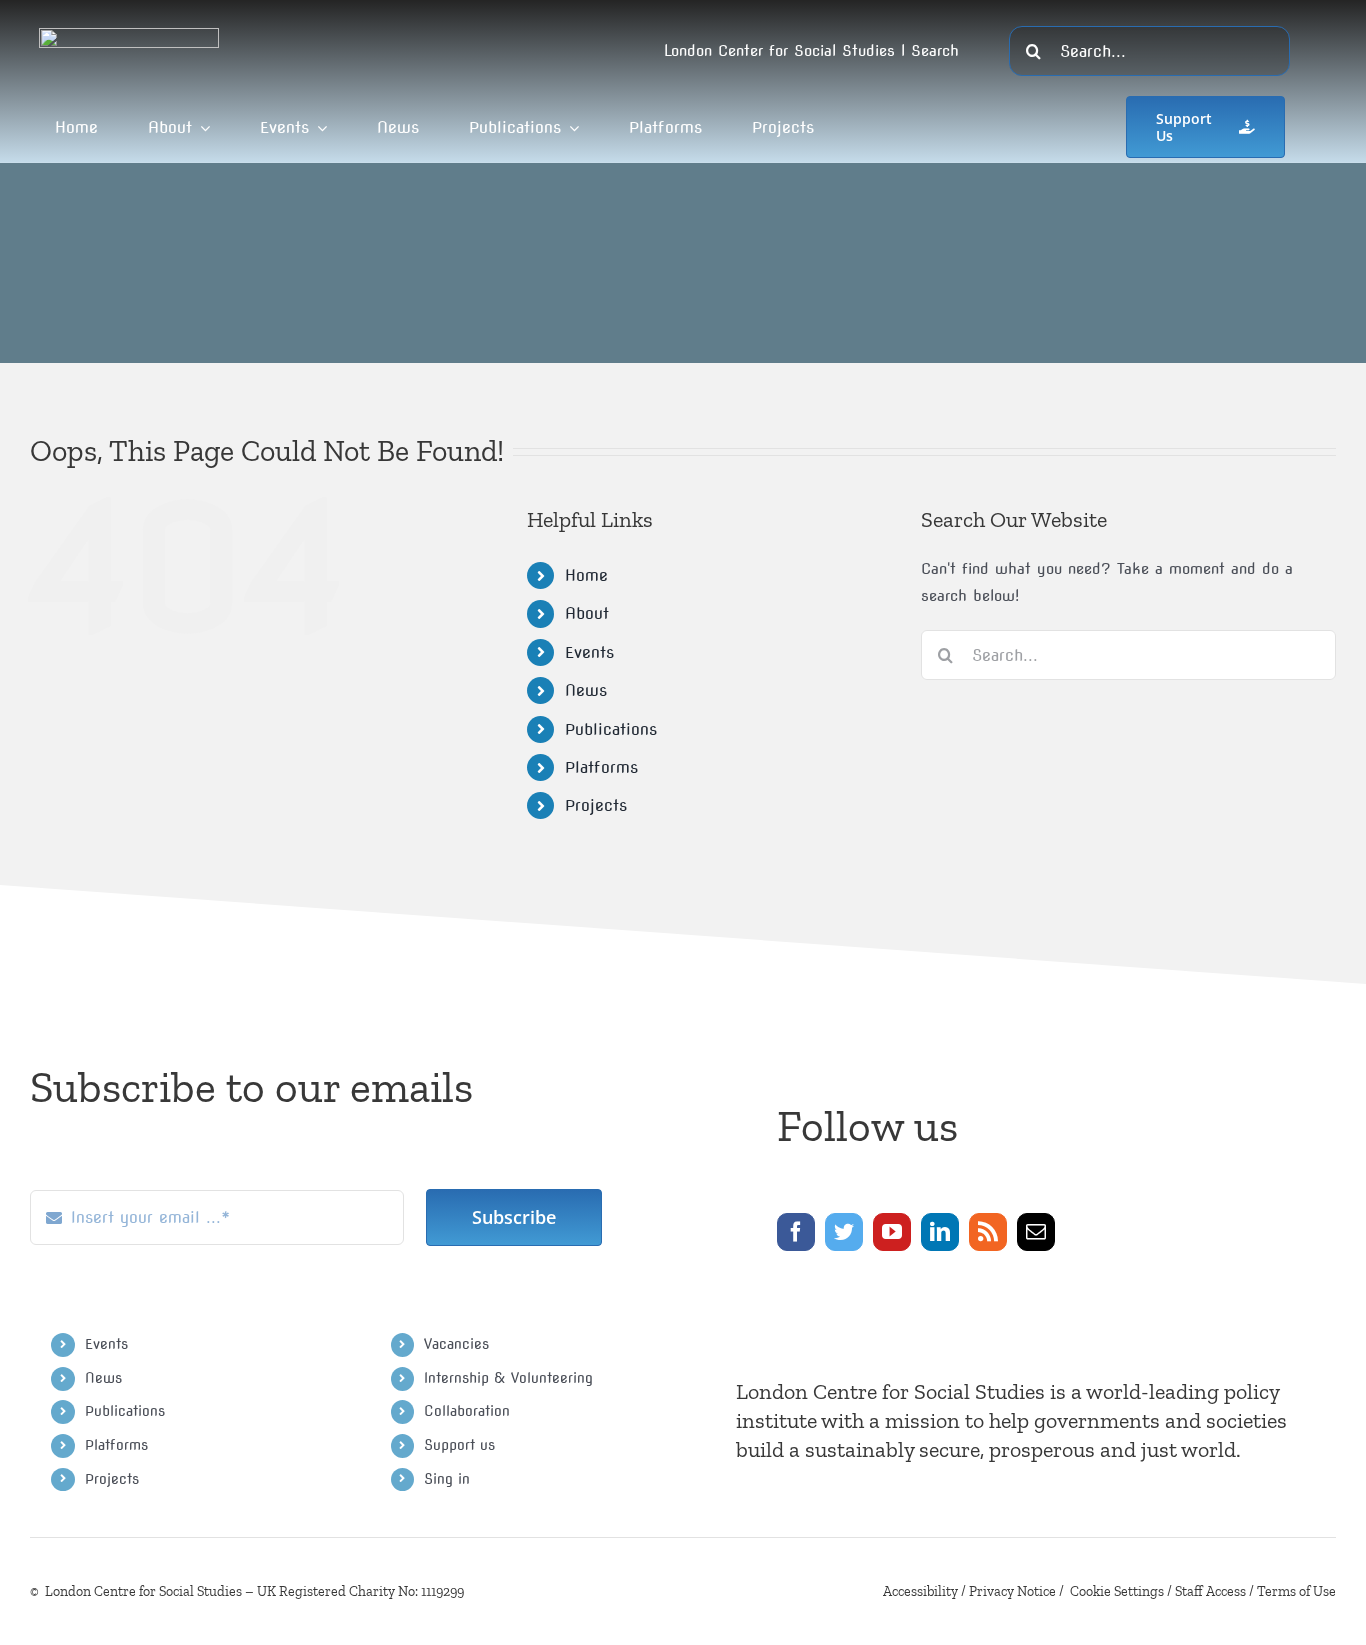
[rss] (988, 1232)
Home (586, 575)
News (586, 690)
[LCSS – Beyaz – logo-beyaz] (129, 35)
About (587, 613)
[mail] (1036, 1232)
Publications (611, 729)
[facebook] (796, 1232)
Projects (596, 805)
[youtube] (892, 1232)
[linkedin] (940, 1232)
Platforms (601, 767)
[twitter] (844, 1232)
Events (589, 652)
